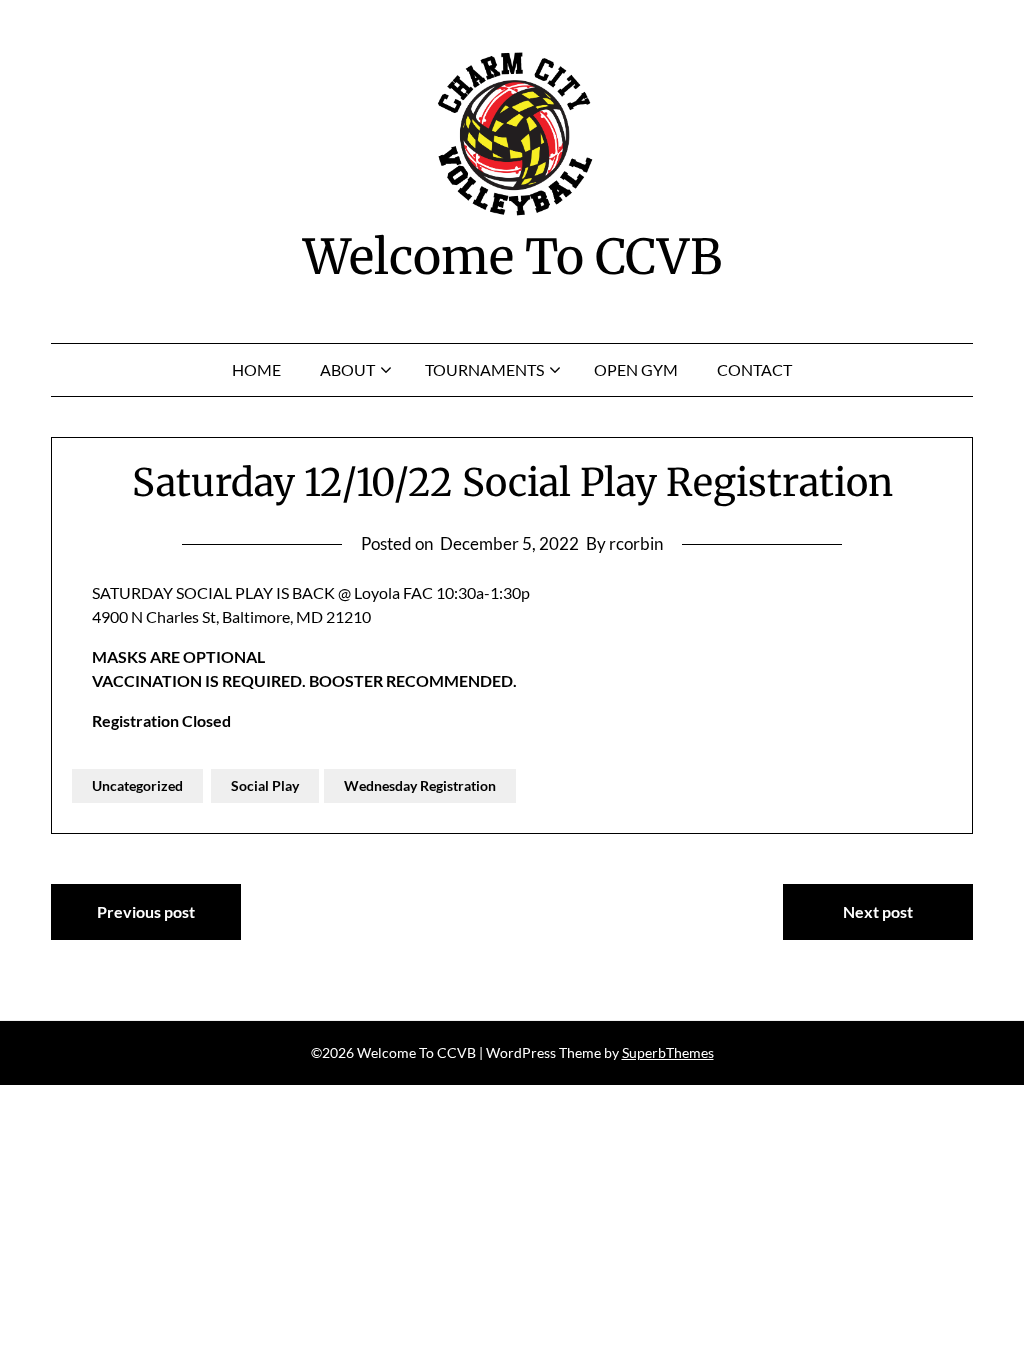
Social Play (265, 785)
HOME (256, 369)
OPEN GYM (636, 369)
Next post (878, 911)
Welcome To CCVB (512, 257)
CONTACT (754, 369)
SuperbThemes (668, 1052)
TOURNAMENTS (484, 369)
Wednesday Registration (420, 785)
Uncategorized (137, 785)
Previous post (146, 911)
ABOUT (347, 369)
